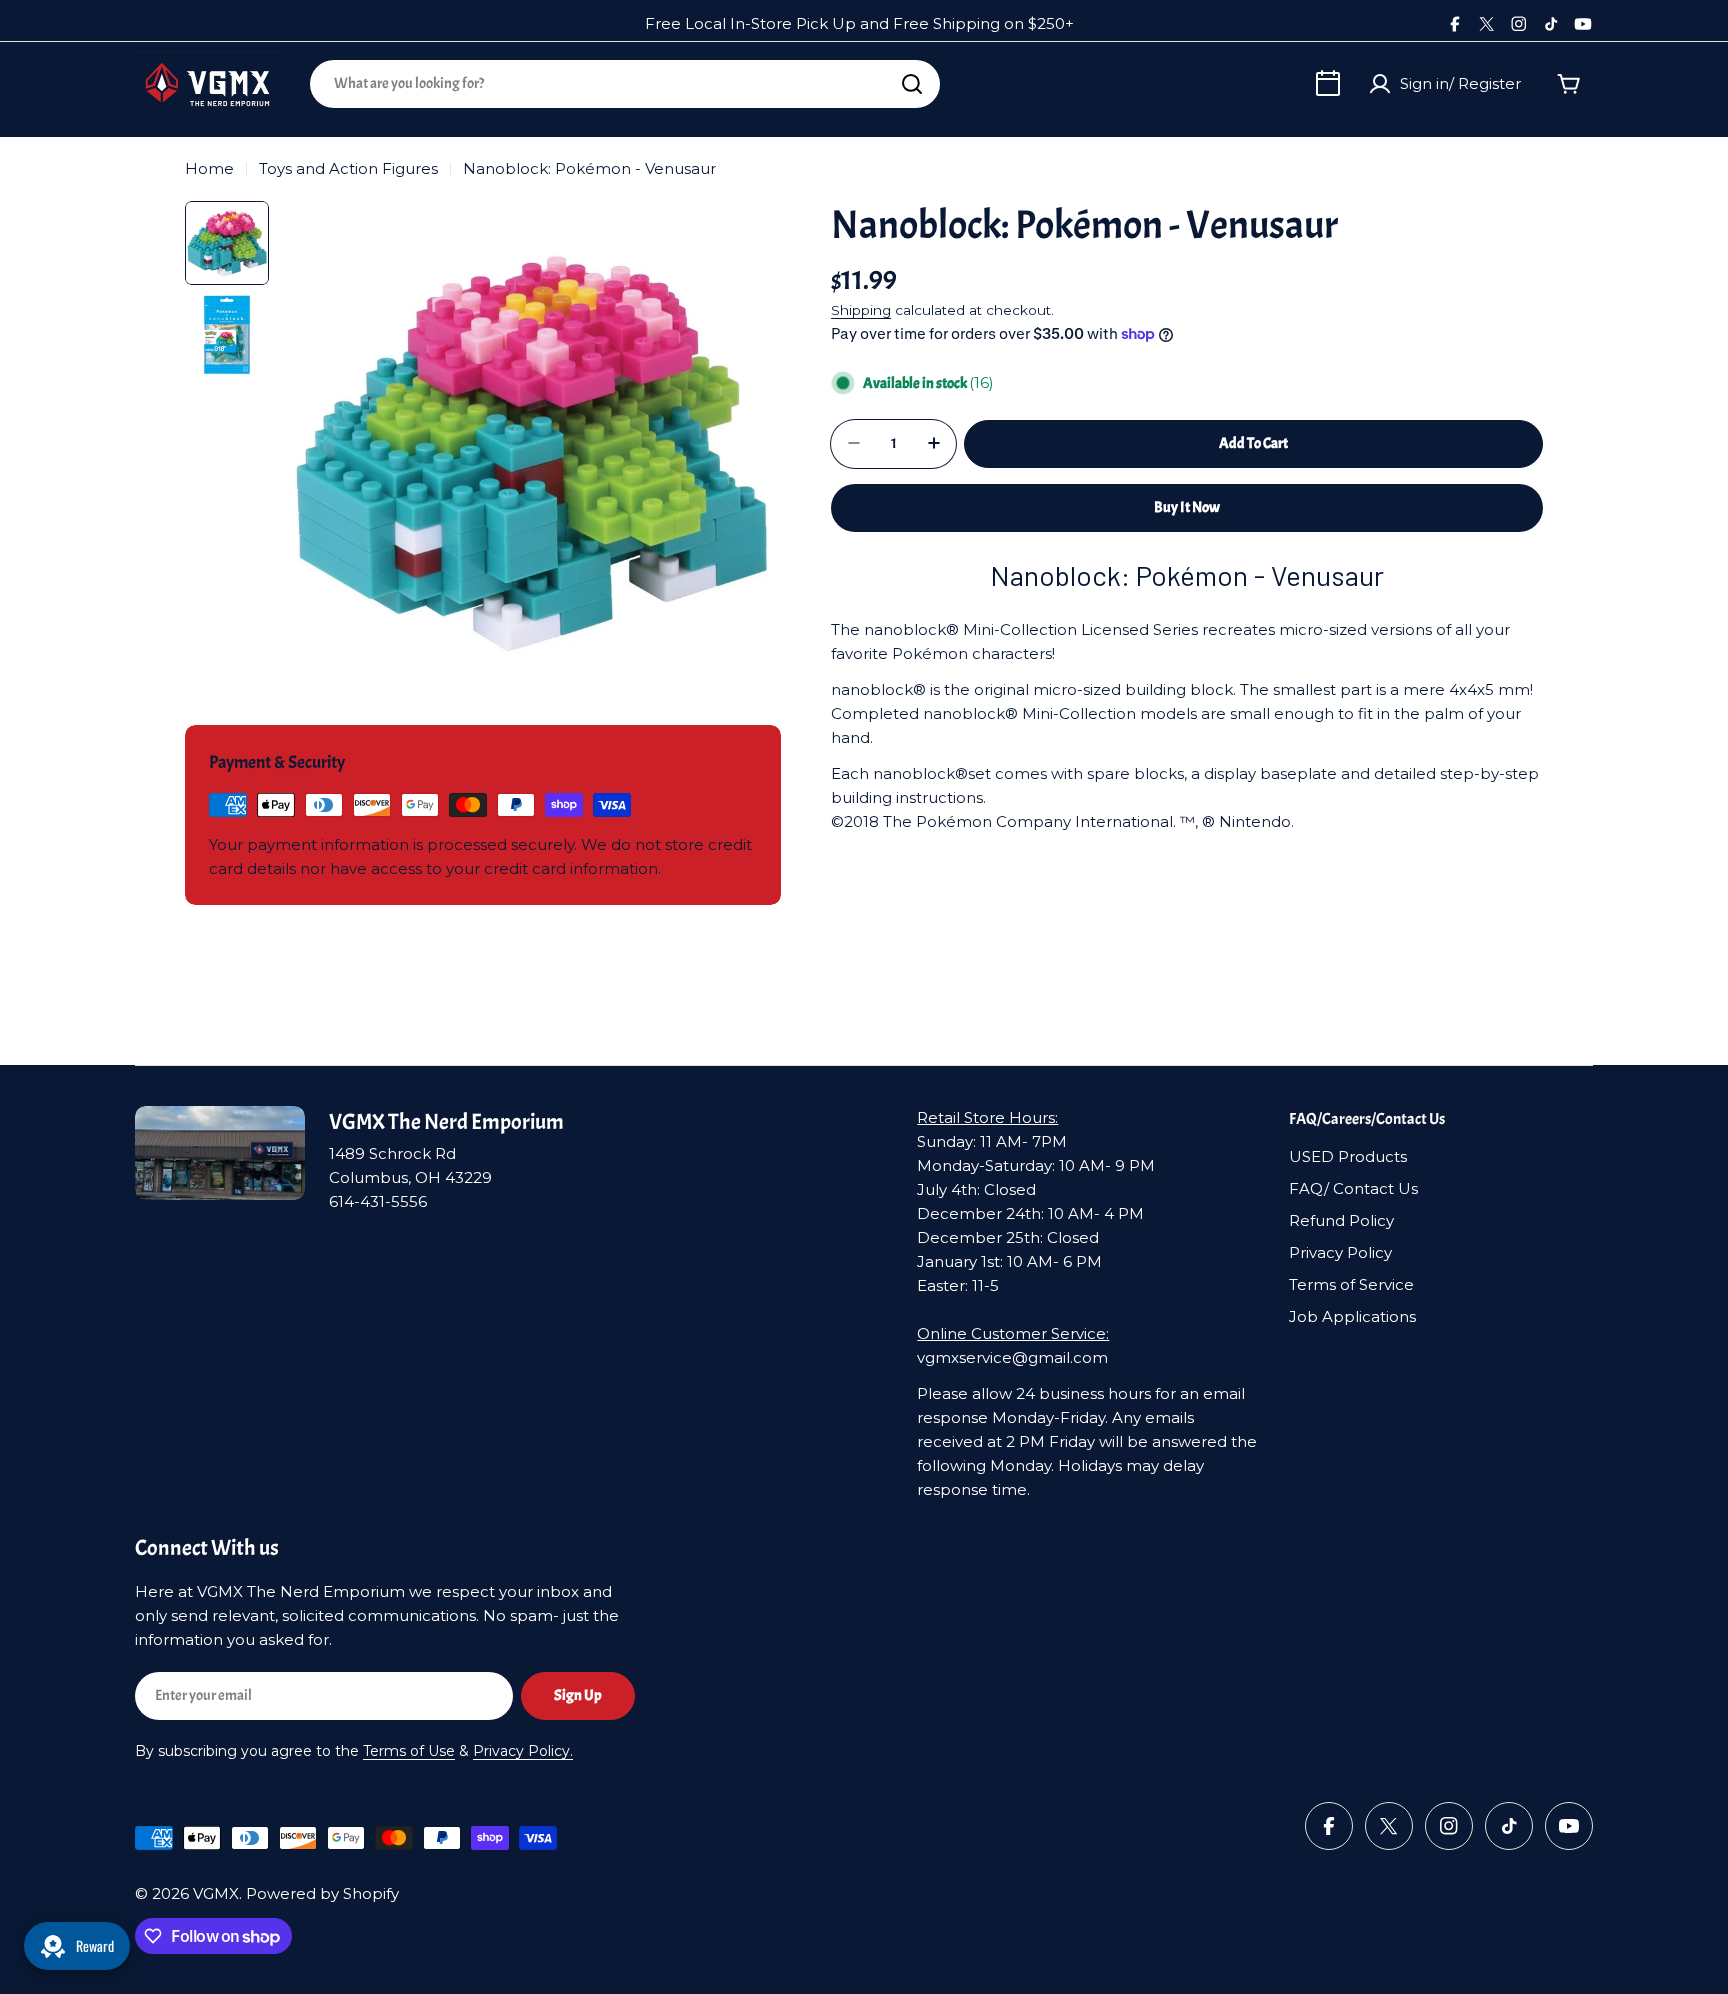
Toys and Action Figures (348, 168)
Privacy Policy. (523, 1751)
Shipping (861, 310)
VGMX (216, 1893)
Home (209, 168)
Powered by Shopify (322, 1893)
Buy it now (1187, 506)
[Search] (912, 84)
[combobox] (625, 84)
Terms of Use (409, 1751)
